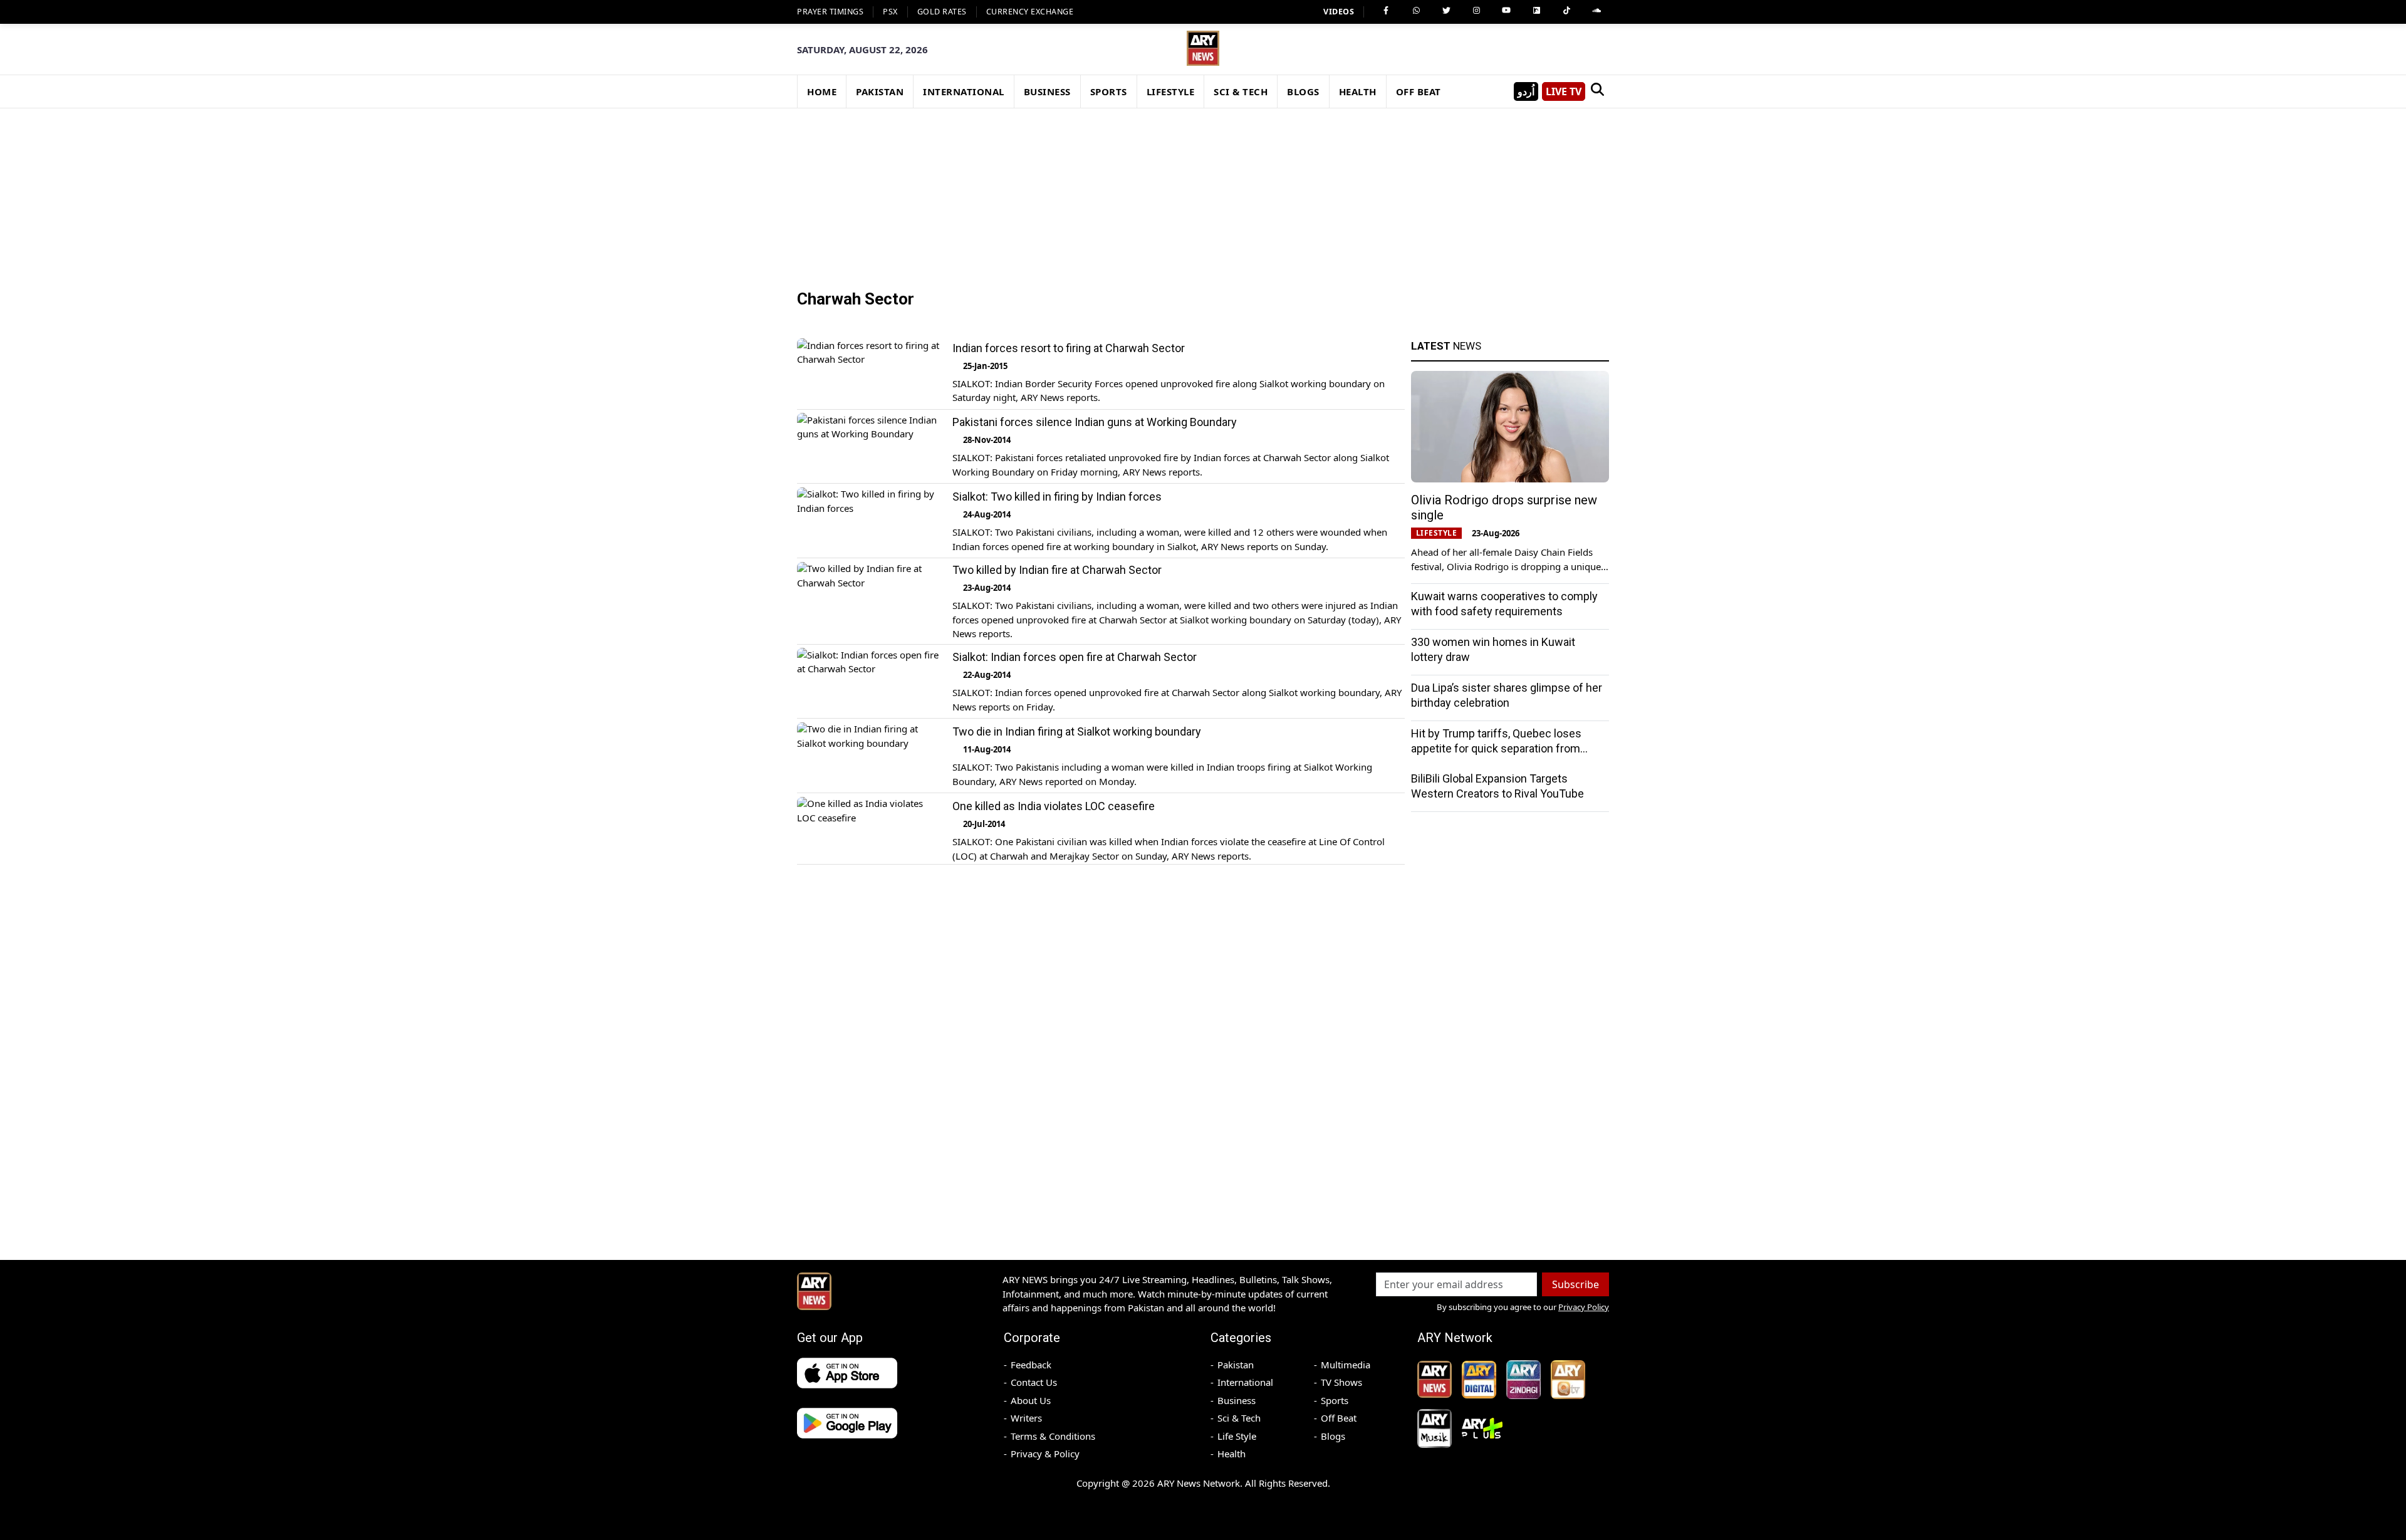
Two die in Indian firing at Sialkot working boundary (1077, 732)
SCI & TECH (1241, 91)
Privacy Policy (1584, 1307)
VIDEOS (1339, 12)
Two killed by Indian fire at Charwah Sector (1057, 570)
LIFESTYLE (1171, 91)
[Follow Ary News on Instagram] (1476, 11)
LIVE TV (1564, 91)
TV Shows (1341, 1382)
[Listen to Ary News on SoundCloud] (1596, 11)
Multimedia (1346, 1365)
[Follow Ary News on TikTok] (1566, 11)
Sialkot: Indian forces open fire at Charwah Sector (1075, 658)
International (1245, 1382)
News (1446, 346)
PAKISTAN (880, 91)
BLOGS (1303, 91)
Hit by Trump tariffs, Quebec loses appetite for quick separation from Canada (1496, 748)
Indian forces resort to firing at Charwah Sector (1069, 348)
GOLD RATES (942, 12)
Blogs (1333, 1436)
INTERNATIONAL (964, 91)
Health (1232, 1454)
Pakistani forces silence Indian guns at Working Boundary (1095, 423)
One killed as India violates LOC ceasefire (1054, 807)
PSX (890, 12)
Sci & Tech (1239, 1418)
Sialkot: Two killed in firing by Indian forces (1057, 497)
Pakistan (1236, 1365)
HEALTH (1358, 91)
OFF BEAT (1419, 91)
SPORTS (1109, 91)
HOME (822, 91)
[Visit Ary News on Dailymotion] (1536, 11)
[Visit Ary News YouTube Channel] (1506, 11)
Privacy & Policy (1045, 1454)
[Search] (1597, 91)
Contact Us (1034, 1382)
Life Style (1237, 1436)
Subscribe (1575, 1284)
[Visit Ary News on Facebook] (1386, 11)
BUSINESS (1047, 91)
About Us (1031, 1400)
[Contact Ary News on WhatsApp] (1416, 11)
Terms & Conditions (1053, 1436)
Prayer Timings (830, 12)
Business (1237, 1400)
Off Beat (1339, 1418)
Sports (1335, 1400)
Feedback (1031, 1365)
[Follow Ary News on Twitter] (1446, 11)
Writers (1026, 1418)
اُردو (1526, 91)
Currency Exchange (1030, 12)
